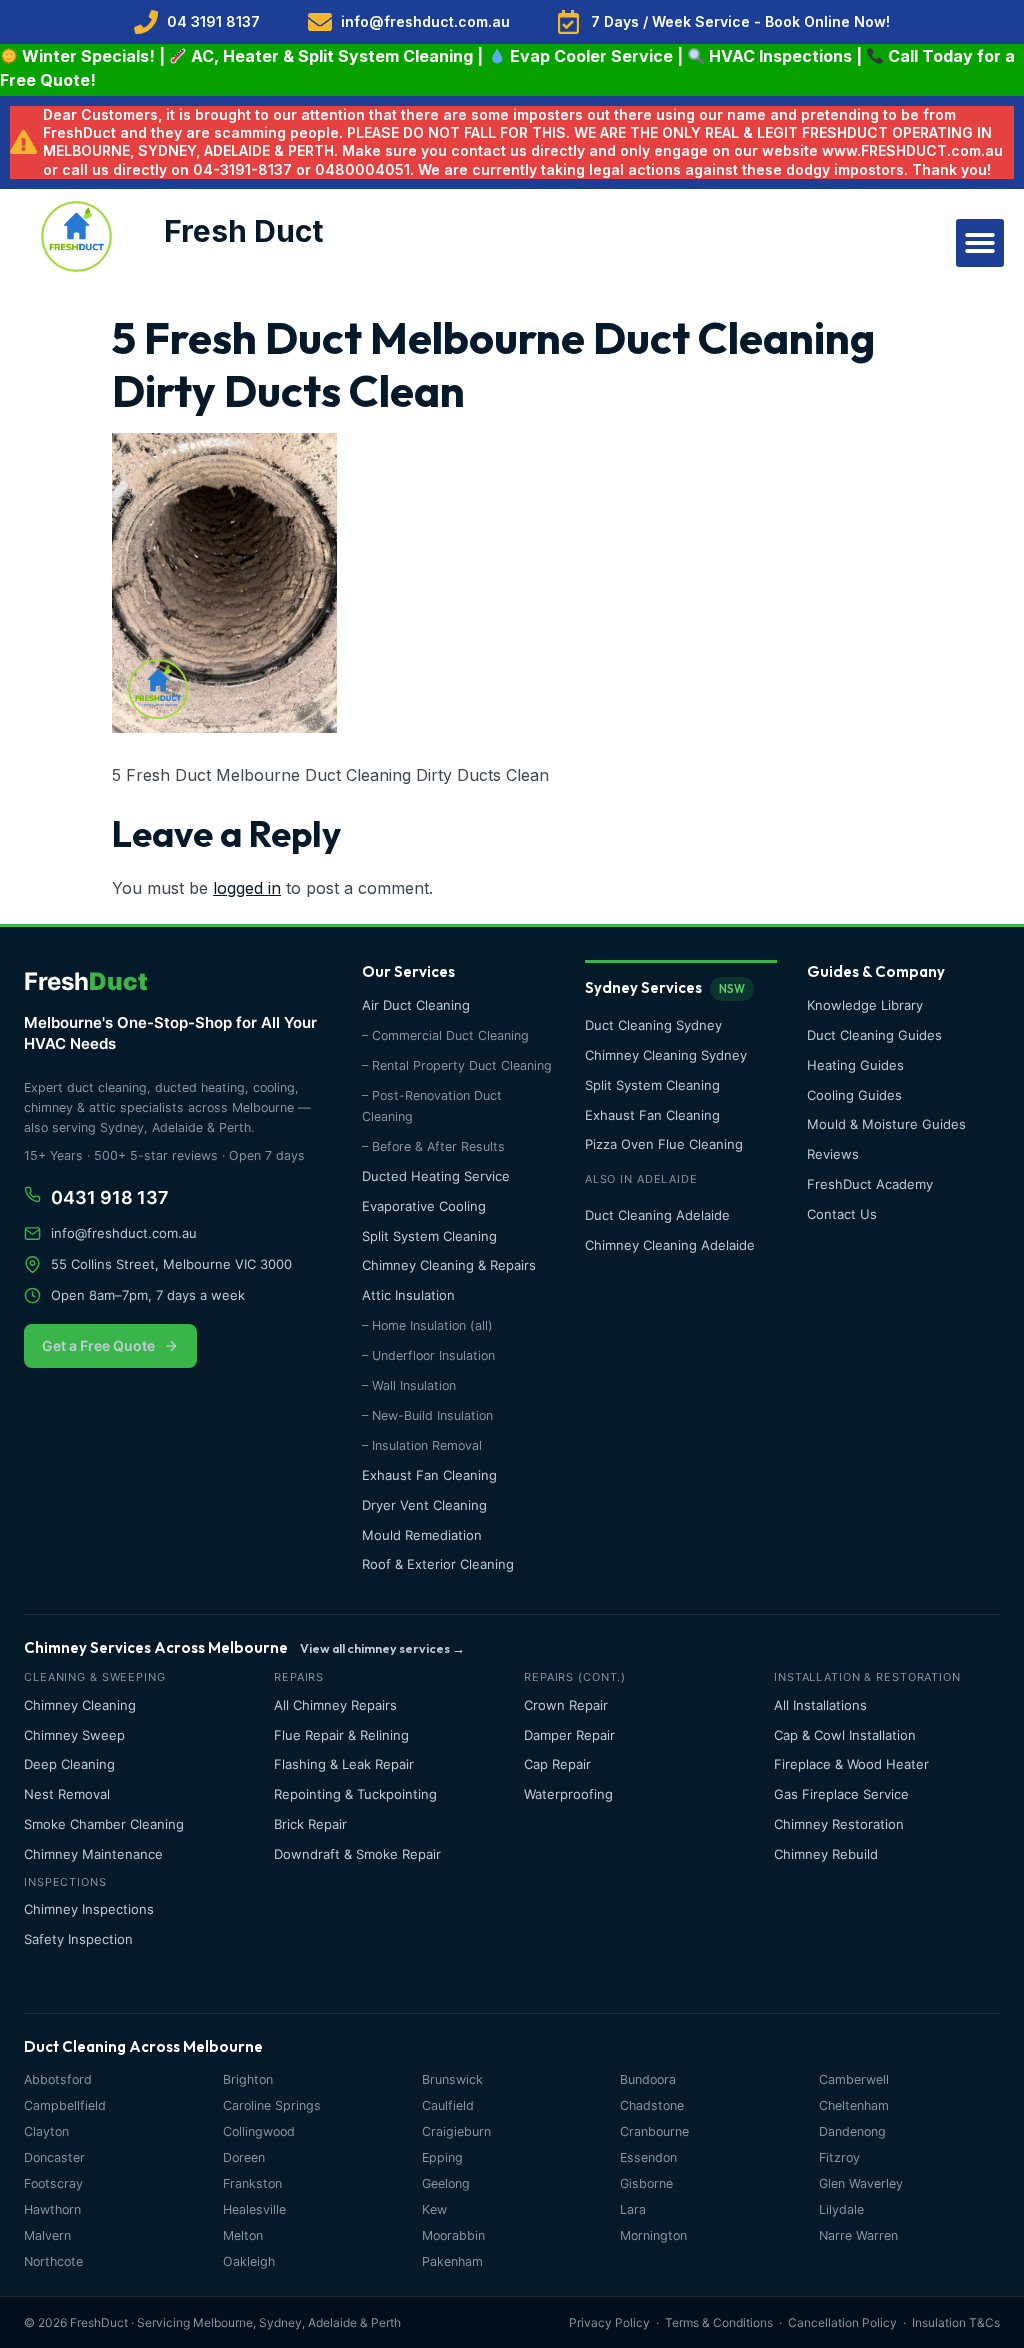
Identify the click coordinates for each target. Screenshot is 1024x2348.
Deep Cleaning (69, 1764)
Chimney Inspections (89, 1909)
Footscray (53, 2183)
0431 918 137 (110, 1197)
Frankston (252, 2183)
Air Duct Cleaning (416, 1005)
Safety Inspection (78, 1939)
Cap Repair (557, 1764)
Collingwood (259, 2131)
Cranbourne (654, 2131)
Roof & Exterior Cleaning (438, 1564)
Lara (633, 2209)
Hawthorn (52, 2209)
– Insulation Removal (422, 1445)
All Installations (820, 1705)
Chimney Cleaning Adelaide (670, 1245)
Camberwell (854, 2079)
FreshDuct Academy (870, 1184)
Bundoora (648, 2079)
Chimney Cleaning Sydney (666, 1055)
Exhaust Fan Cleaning (429, 1475)
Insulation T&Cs (956, 2322)
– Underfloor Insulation (428, 1355)
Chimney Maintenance (93, 1854)
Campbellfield (65, 2105)
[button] (980, 243)
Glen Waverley (861, 2183)
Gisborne (646, 2183)
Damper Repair (569, 1735)
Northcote (53, 2261)
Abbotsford (58, 2079)
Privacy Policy (609, 2322)
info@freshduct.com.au (124, 1233)
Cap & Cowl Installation (845, 1735)
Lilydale (841, 2209)
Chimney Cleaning (80, 1705)
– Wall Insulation (409, 1385)
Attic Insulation (408, 1295)
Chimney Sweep (74, 1735)
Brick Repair (310, 1824)
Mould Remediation (422, 1535)
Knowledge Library (865, 1005)
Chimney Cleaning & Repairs (449, 1265)
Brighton (248, 2079)
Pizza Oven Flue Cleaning (664, 1144)
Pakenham (452, 2261)
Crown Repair (566, 1705)
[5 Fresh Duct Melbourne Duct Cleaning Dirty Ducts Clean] (224, 727)
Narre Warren (858, 2235)
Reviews (833, 1154)
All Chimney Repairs (335, 1705)
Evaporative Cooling (424, 1206)
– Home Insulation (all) (427, 1325)
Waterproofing (568, 1794)
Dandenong (852, 2131)
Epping (442, 2157)
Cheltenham (854, 2105)
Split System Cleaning (429, 1236)
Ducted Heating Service (436, 1176)
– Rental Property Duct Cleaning (457, 1065)
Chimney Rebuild (826, 1854)
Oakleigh (249, 2261)
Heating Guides (855, 1065)
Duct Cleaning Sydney (653, 1025)
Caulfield (448, 2105)
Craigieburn (456, 2131)
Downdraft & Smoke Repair (357, 1854)
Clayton (46, 2131)
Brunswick (452, 2079)
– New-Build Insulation (427, 1415)
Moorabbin (453, 2235)
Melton (243, 2235)
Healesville (254, 2209)
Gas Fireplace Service (841, 1794)
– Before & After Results (433, 1146)
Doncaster (54, 2157)
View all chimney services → (382, 1648)
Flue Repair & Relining (341, 1735)
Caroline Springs (272, 2105)
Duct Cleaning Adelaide (657, 1215)
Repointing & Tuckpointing (355, 1794)
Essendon (648, 2157)
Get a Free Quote (98, 1345)
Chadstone (652, 2105)
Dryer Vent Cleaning (424, 1505)
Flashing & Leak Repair (344, 1764)
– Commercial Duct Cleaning (445, 1035)
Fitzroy (839, 2157)
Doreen (244, 2157)
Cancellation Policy (842, 2322)
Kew (434, 2209)
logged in (247, 888)
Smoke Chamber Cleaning (104, 1824)
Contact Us (842, 1214)
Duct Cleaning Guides (874, 1035)
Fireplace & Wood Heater (851, 1764)
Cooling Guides (854, 1095)
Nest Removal (67, 1794)
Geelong (446, 2183)
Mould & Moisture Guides (886, 1124)
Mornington (653, 2235)
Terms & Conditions (719, 2322)
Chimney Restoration (839, 1824)
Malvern (47, 2235)
